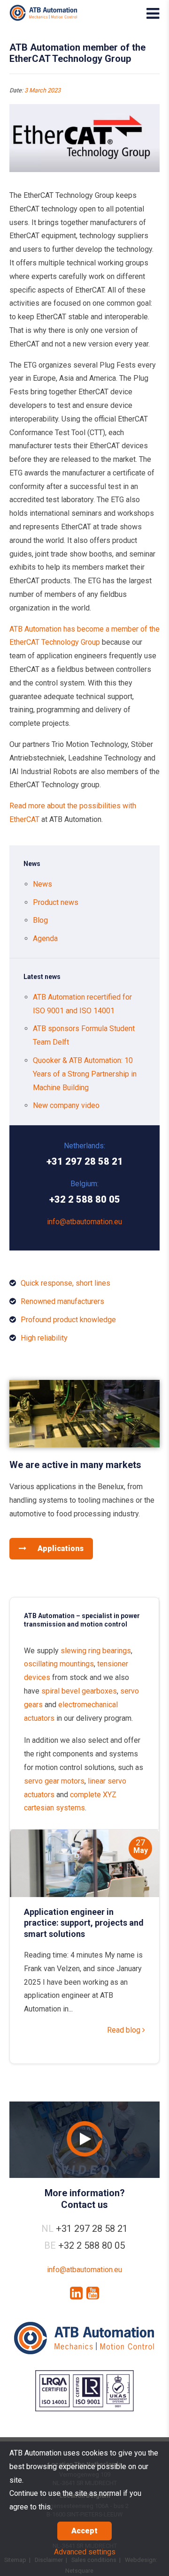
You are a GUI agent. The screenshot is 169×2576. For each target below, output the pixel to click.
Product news (56, 902)
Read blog (125, 2030)
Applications (60, 1548)
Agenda (45, 938)
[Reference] (84, 1445)
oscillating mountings (59, 1664)
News (42, 884)
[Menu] (153, 14)
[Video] (84, 2140)
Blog (40, 920)
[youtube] (93, 2293)
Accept (84, 2531)
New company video (66, 1105)
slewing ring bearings (96, 1651)
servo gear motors (54, 1781)
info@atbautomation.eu (84, 1222)
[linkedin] (76, 2293)
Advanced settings (85, 2552)
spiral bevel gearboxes (79, 1691)
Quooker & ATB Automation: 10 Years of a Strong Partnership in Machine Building (85, 1074)
